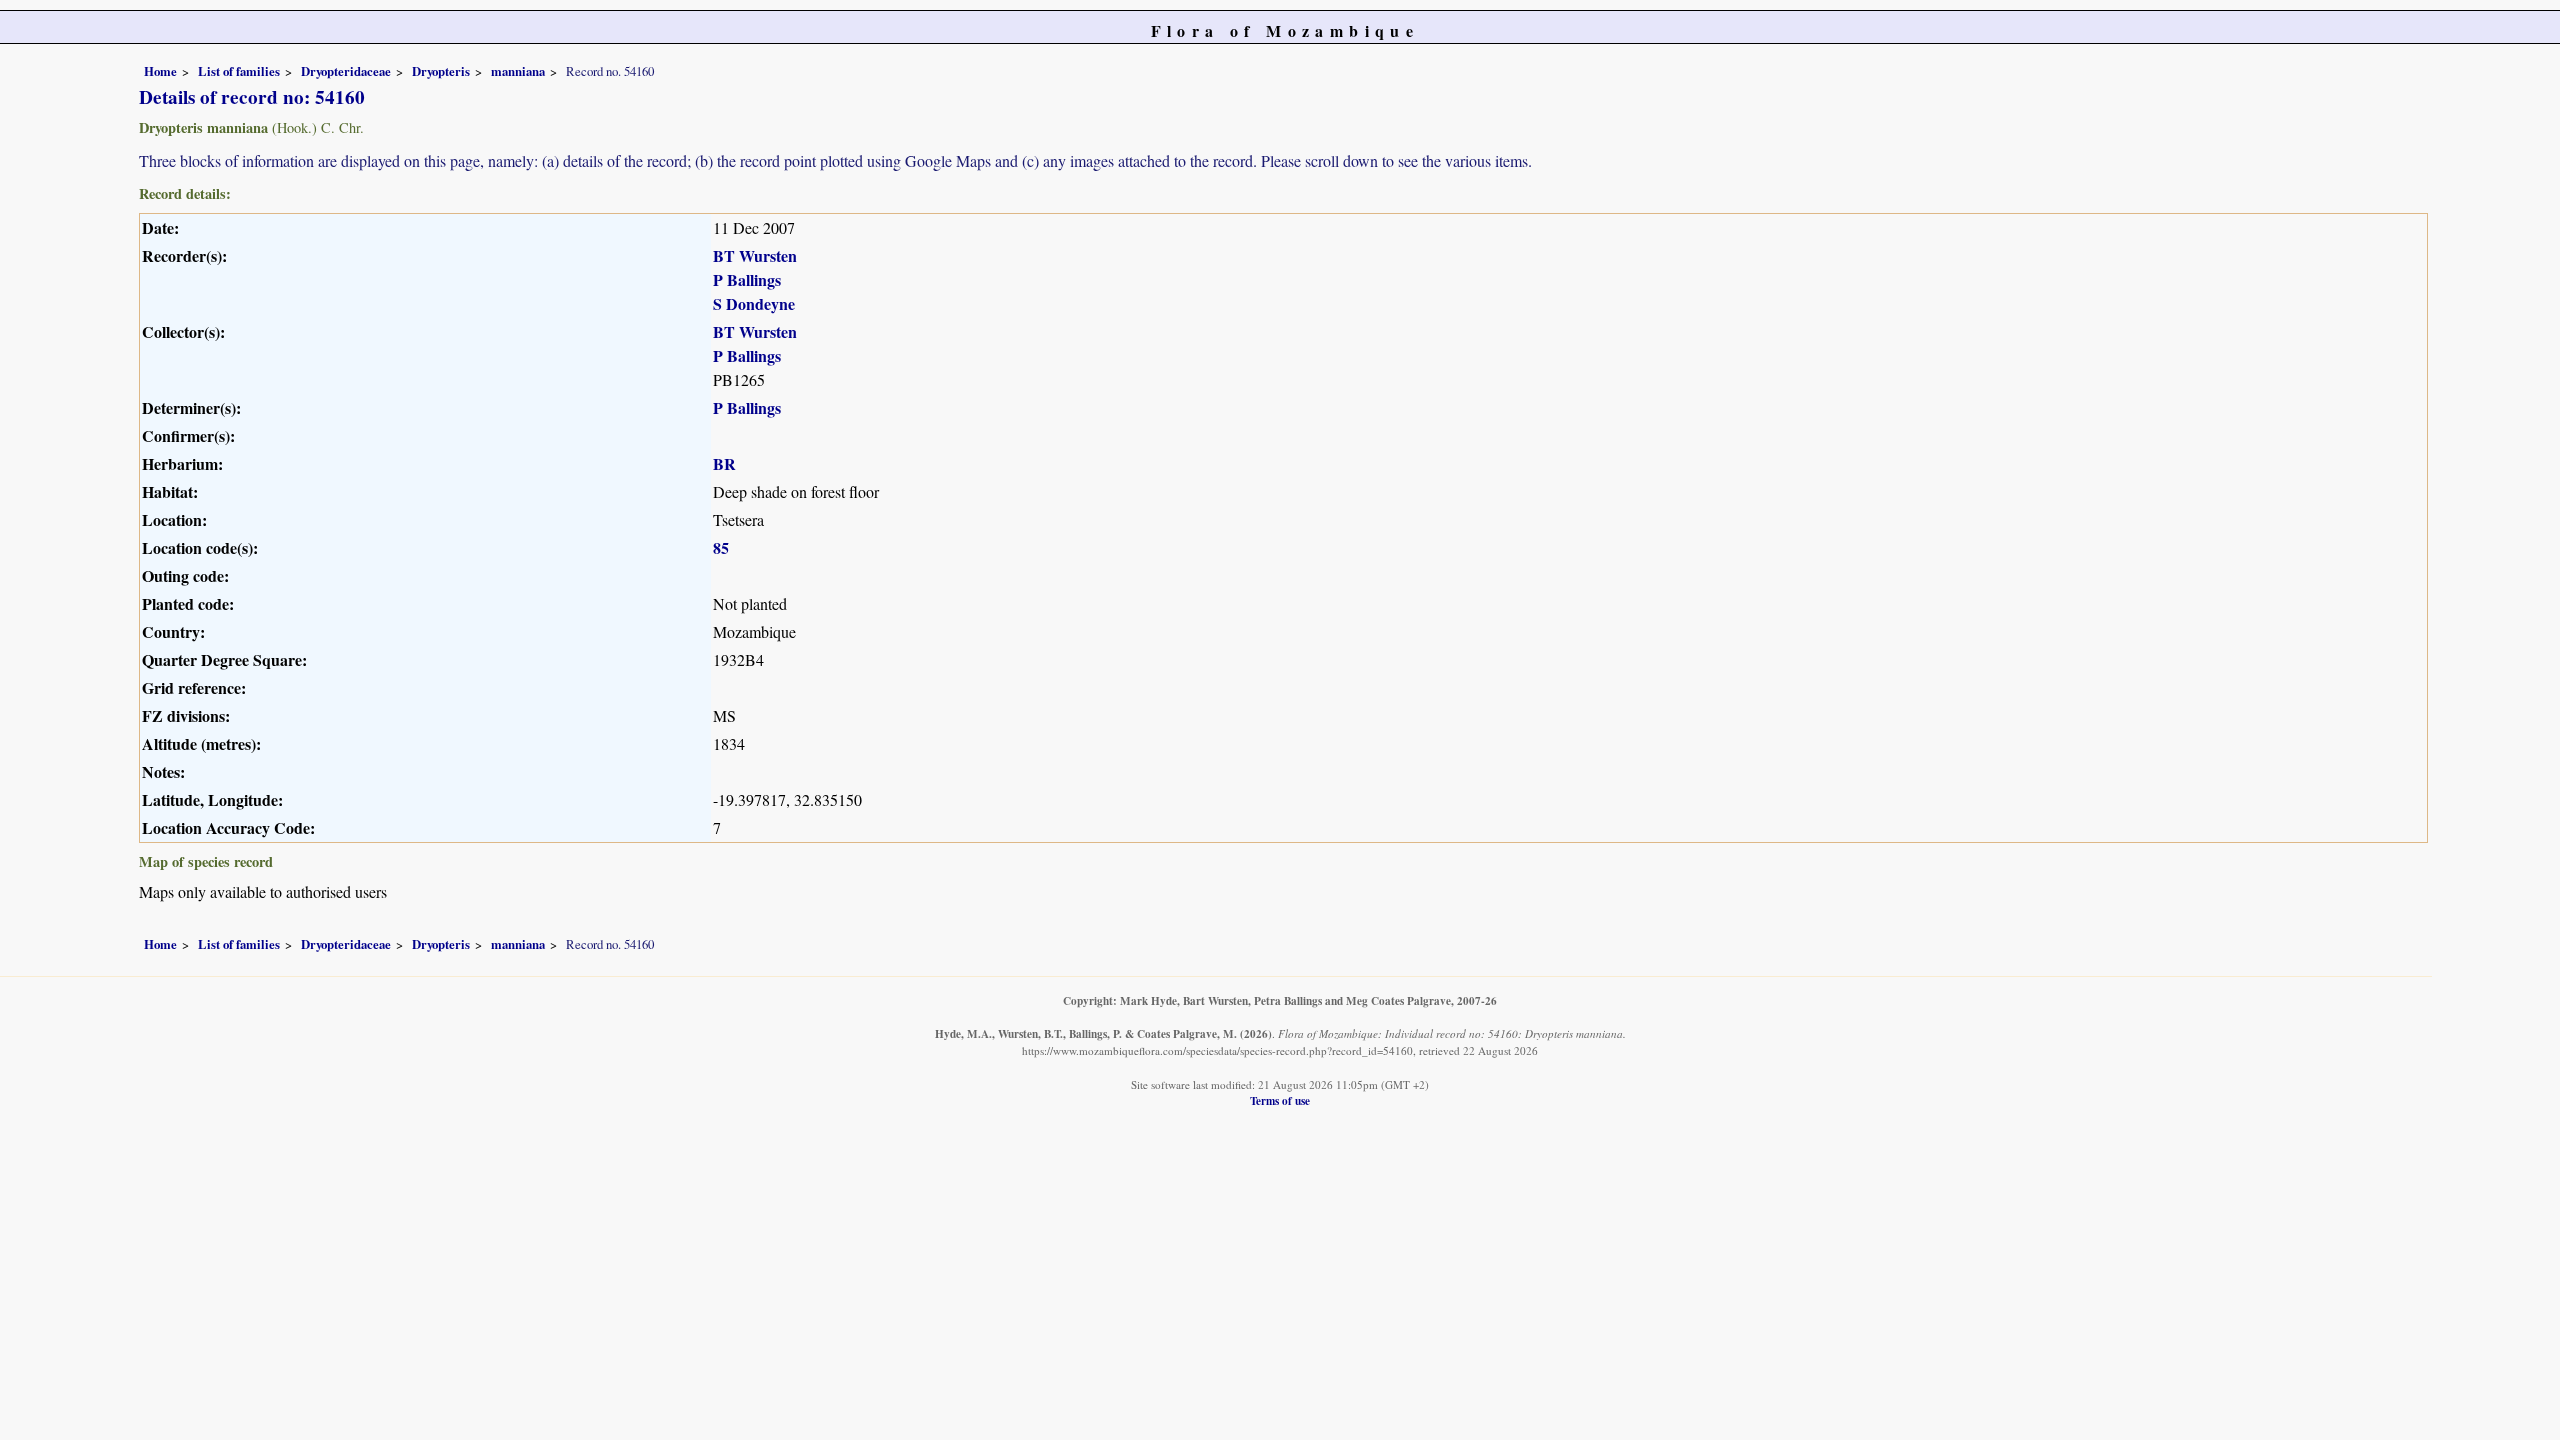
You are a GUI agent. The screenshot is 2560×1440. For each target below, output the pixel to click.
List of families (239, 71)
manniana (518, 71)
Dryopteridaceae (346, 71)
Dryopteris (441, 71)
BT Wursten (755, 255)
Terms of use (1280, 1100)
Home (160, 71)
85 (721, 547)
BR (724, 463)
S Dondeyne (754, 303)
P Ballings (747, 279)
